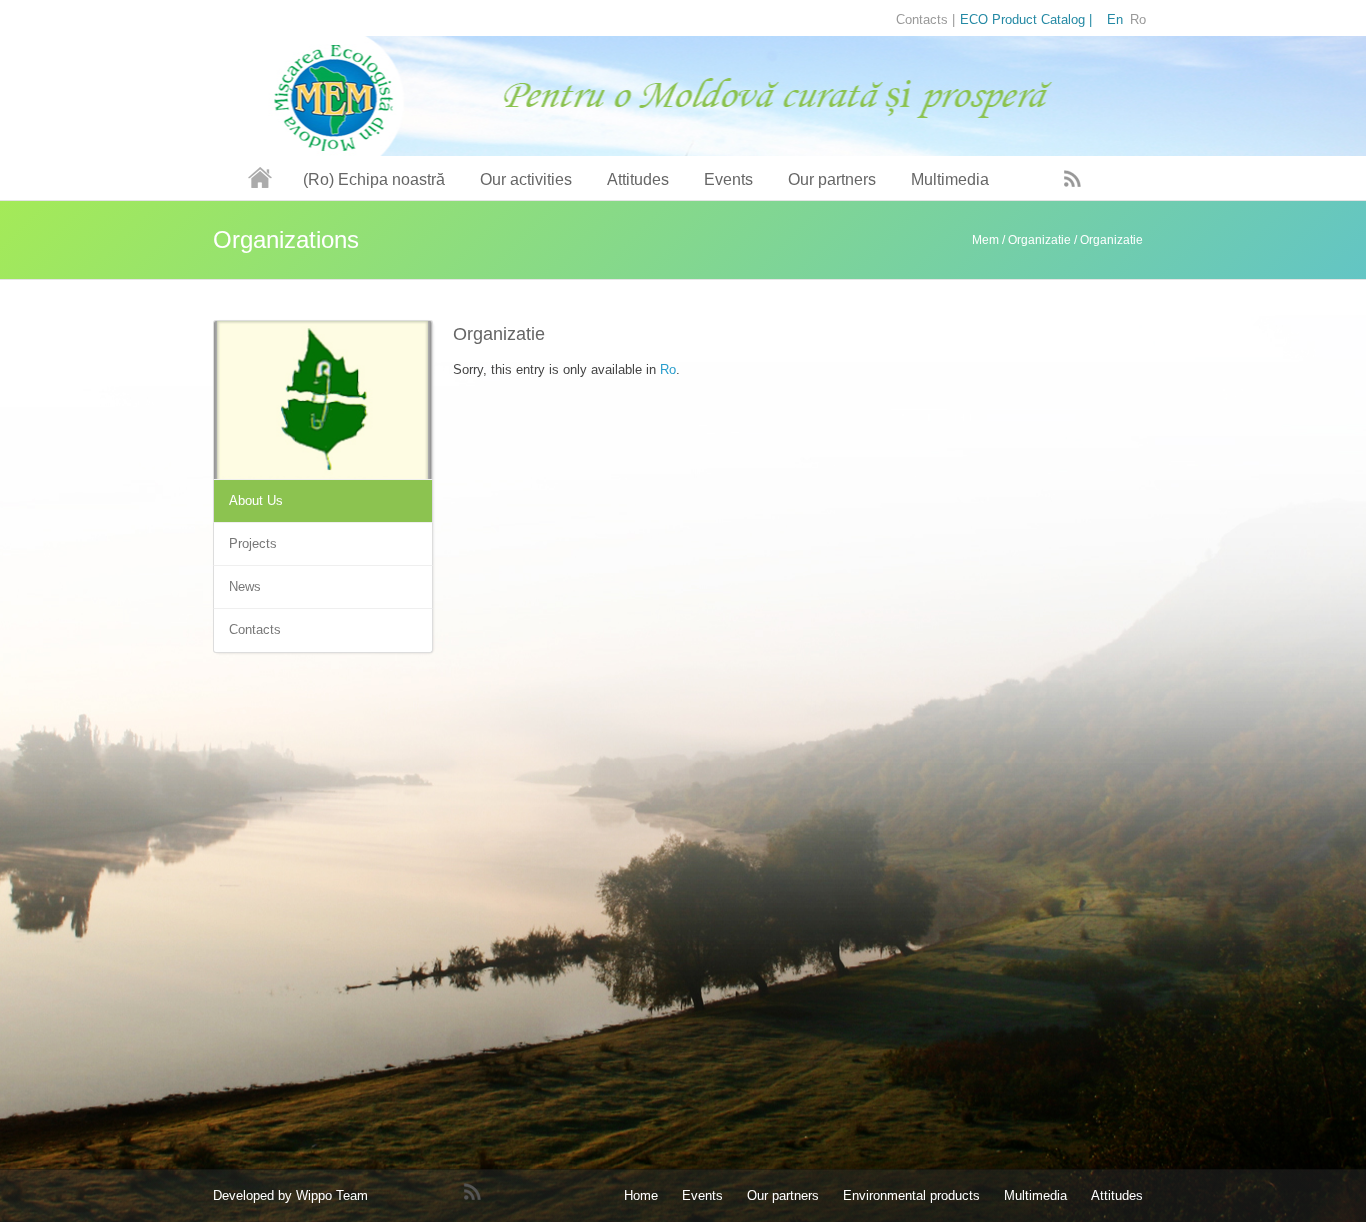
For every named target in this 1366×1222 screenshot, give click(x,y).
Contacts (255, 629)
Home (641, 1195)
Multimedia (950, 179)
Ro (668, 369)
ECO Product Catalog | (1026, 19)
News (245, 586)
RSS (1073, 178)
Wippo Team (332, 1195)
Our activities (526, 179)
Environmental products (911, 1195)
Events (728, 179)
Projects (253, 543)
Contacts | (925, 19)
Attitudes (638, 179)
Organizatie (1039, 240)
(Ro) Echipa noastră (374, 179)
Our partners (832, 179)
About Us (256, 500)
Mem (985, 240)
